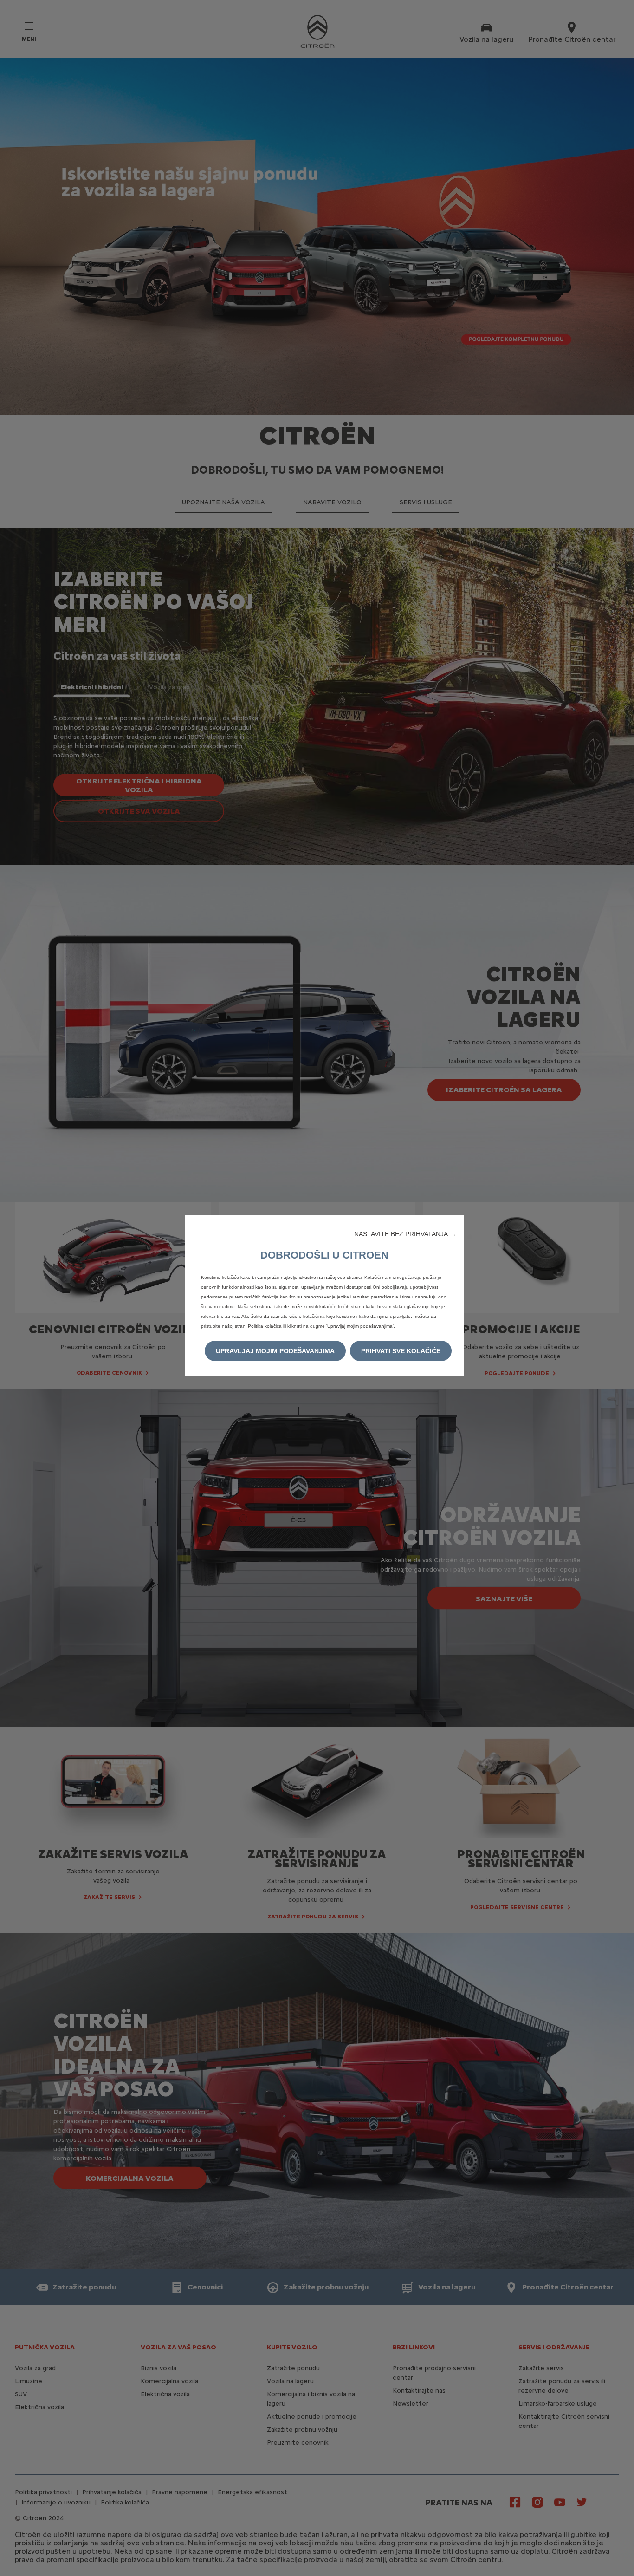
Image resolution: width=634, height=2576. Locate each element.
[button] (405, 1234)
